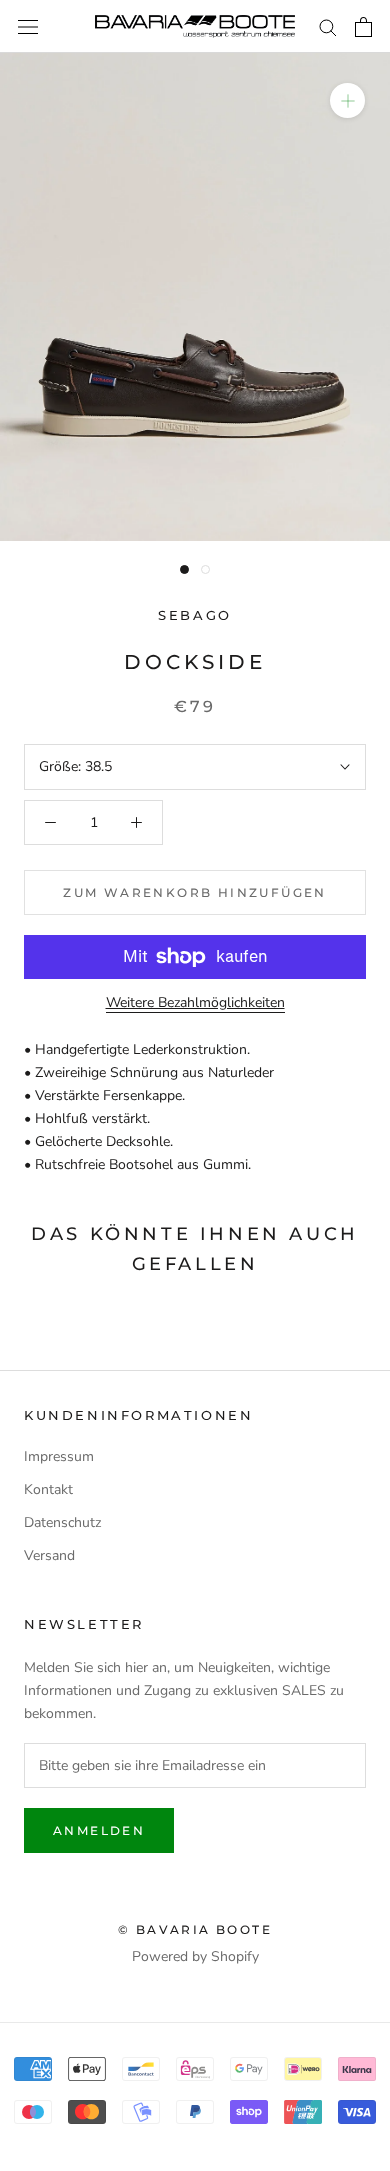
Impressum (59, 1456)
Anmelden (99, 1830)
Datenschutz (62, 1522)
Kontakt (48, 1489)
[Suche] (328, 26)
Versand (49, 1555)
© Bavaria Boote (195, 1929)
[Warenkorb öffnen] (363, 27)
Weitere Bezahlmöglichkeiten (195, 1002)
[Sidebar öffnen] (28, 26)
